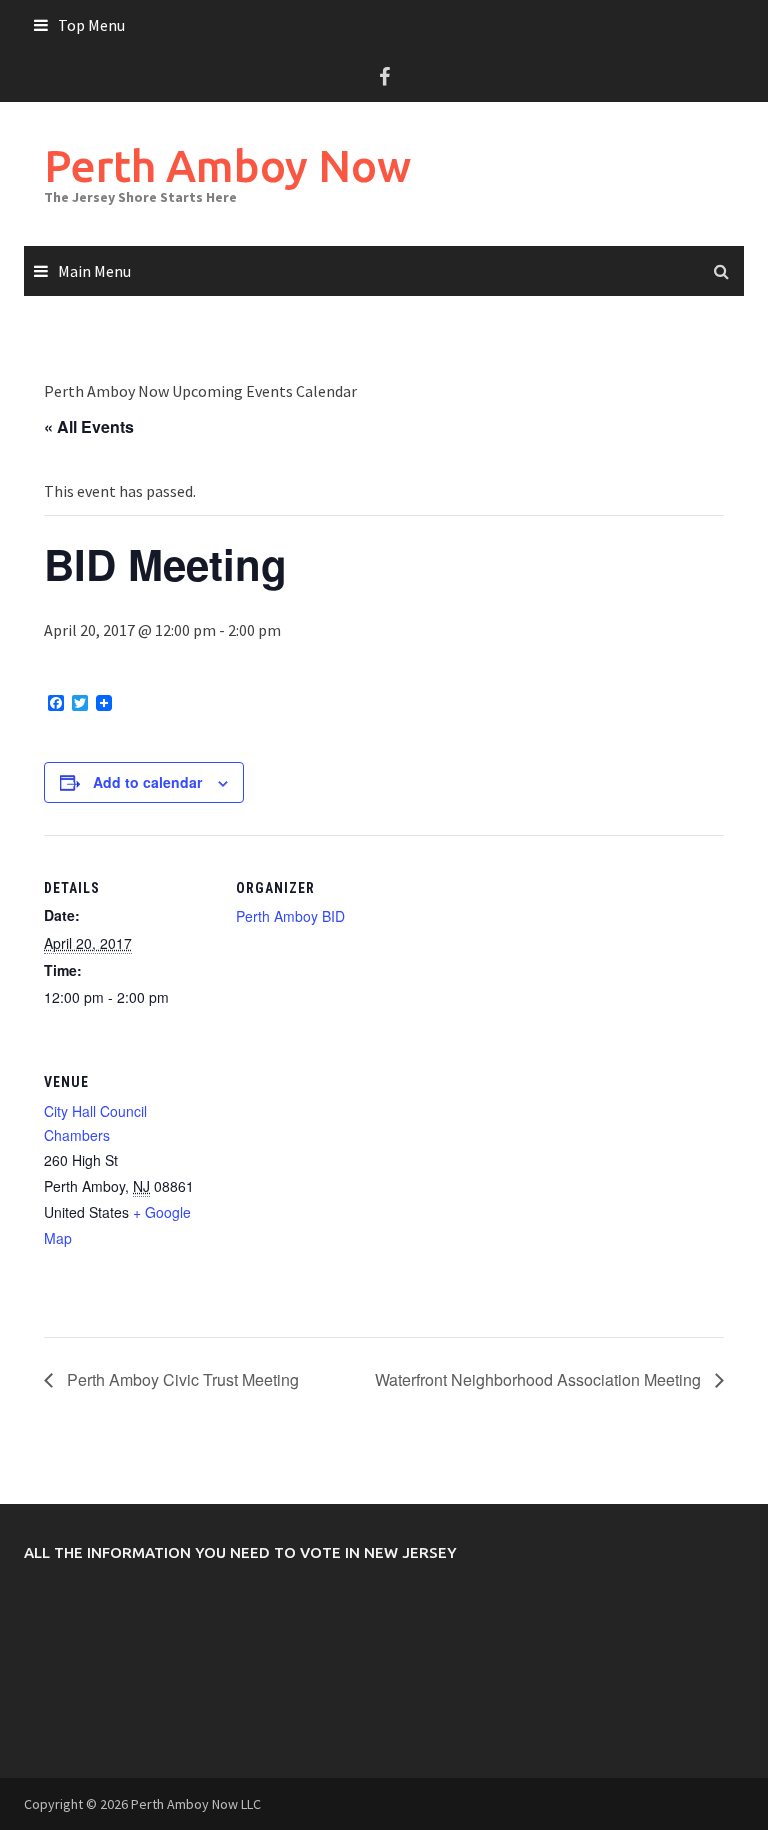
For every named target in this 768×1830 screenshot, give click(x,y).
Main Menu (94, 271)
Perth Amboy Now (227, 165)
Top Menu (91, 25)
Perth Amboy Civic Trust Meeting (181, 1379)
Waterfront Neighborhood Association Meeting (540, 1379)
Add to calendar (147, 782)
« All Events (89, 426)
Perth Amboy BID (290, 916)
